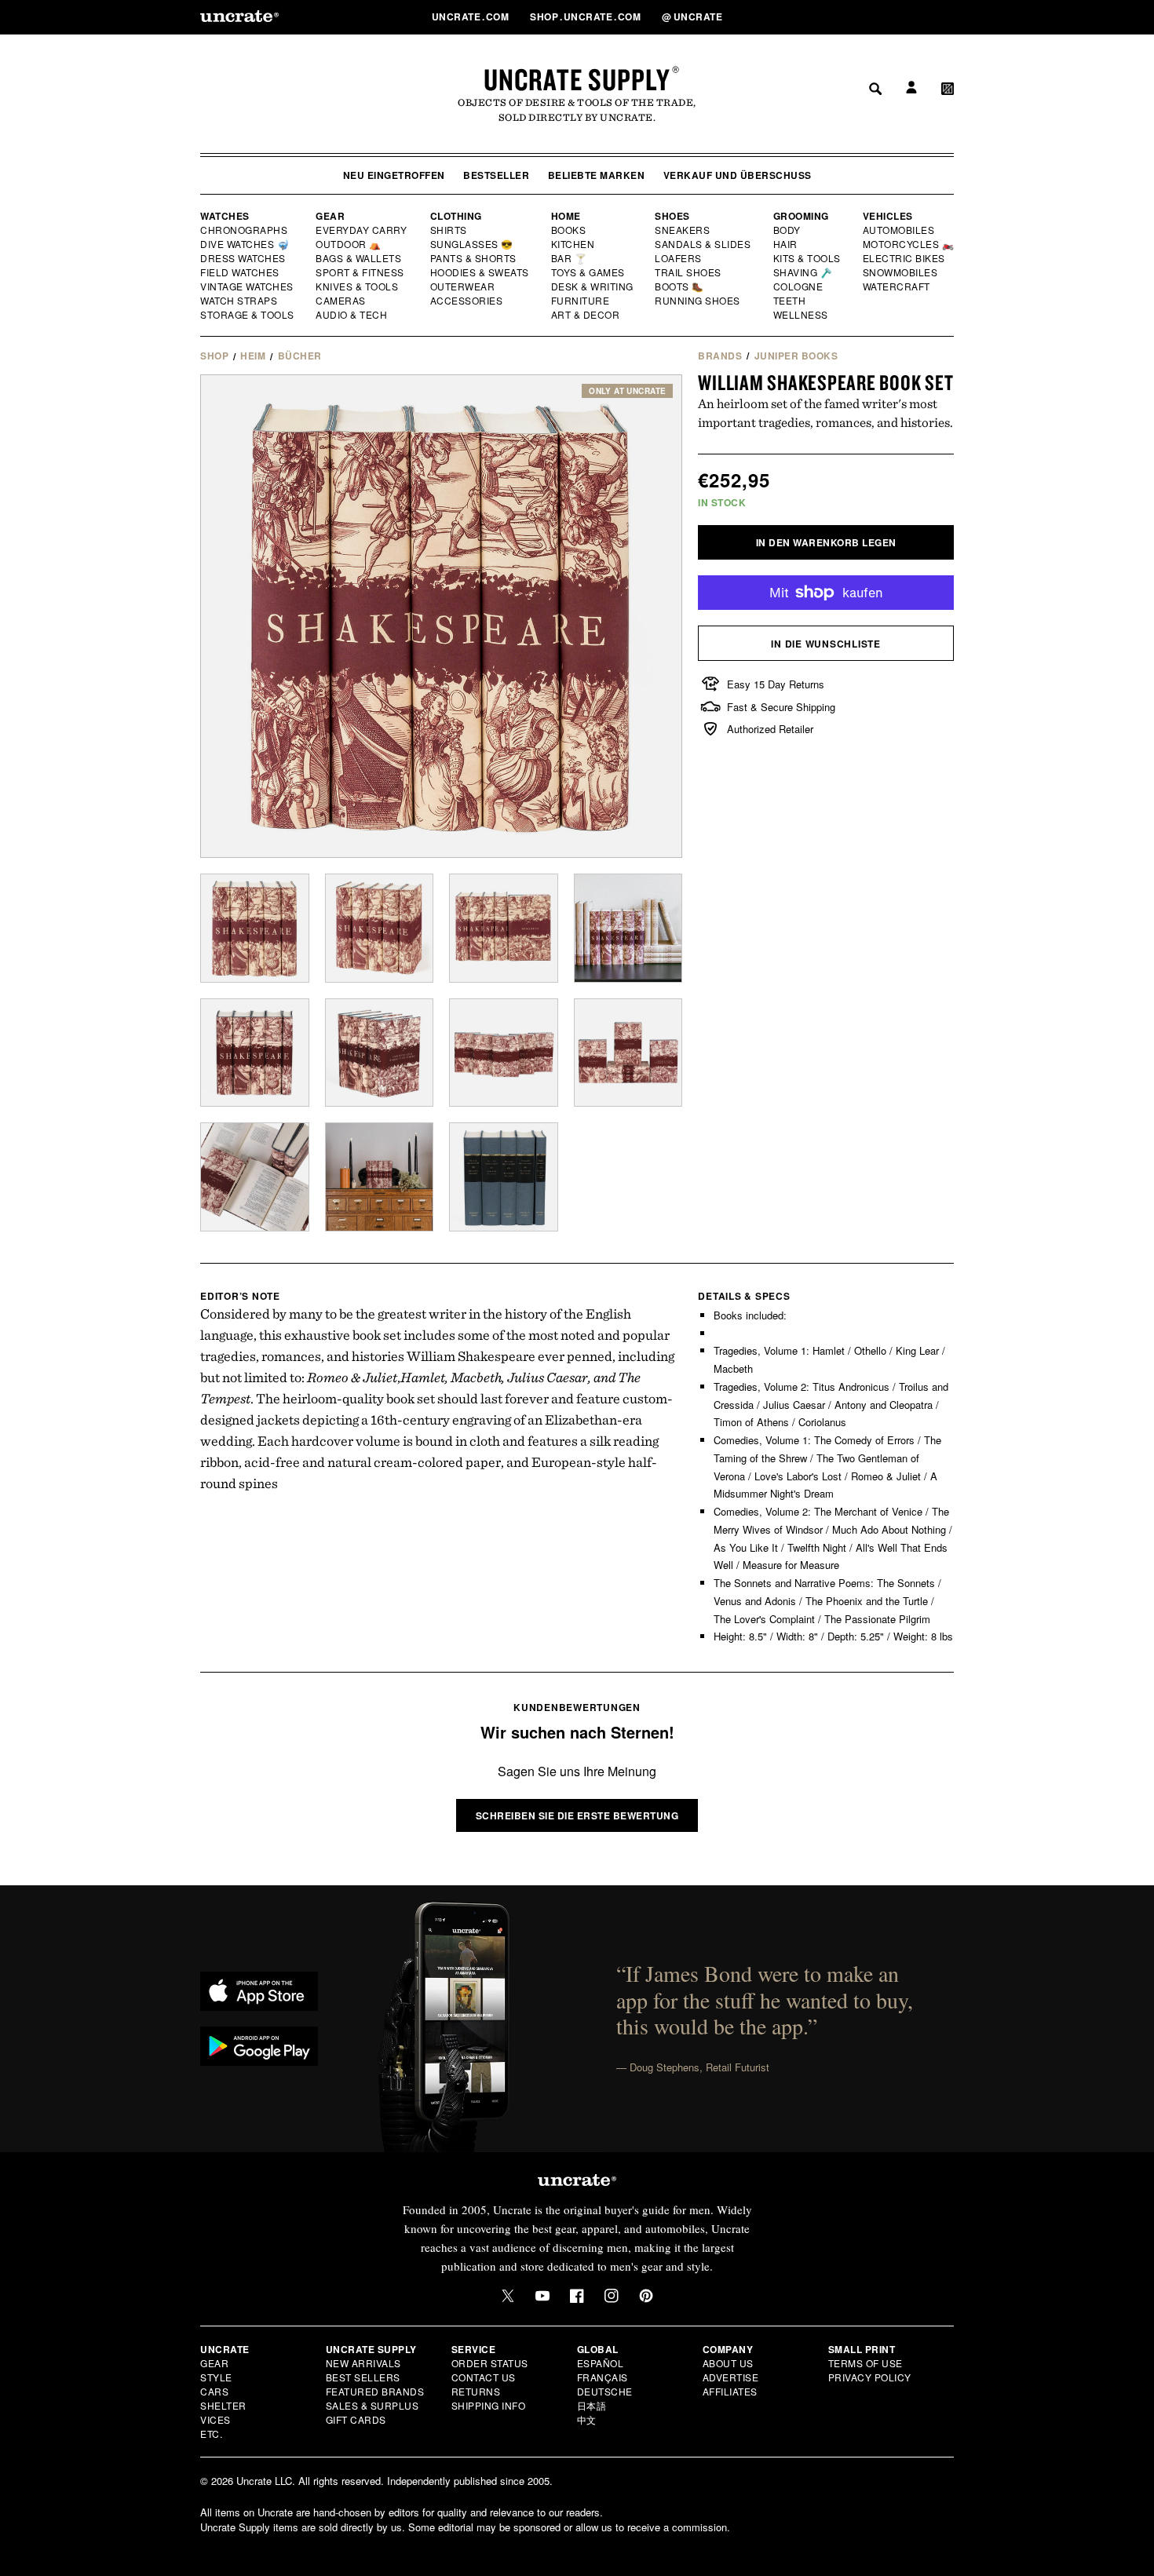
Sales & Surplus (372, 2405)
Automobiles (900, 230)
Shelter (223, 2405)
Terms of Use (865, 2363)
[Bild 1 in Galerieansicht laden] (255, 928)
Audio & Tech (352, 315)
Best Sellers (363, 2377)
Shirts (449, 230)
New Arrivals (363, 2363)
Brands (720, 356)
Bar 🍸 (570, 258)
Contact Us (484, 2377)
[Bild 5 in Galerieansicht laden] (255, 1053)
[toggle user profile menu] (909, 17)
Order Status (490, 2363)
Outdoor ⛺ (349, 244)
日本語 (592, 2405)
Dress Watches (244, 258)
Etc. (211, 2434)
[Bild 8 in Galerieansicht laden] (628, 1053)
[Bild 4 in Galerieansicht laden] (628, 928)
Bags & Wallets (360, 258)
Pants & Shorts (474, 258)
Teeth (790, 301)
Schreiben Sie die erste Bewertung (577, 1815)
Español (601, 2363)
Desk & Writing (593, 286)
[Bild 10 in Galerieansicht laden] (380, 1177)
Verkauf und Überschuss (738, 175)
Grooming (801, 216)
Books (570, 230)
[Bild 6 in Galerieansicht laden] (380, 1053)
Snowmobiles (901, 272)
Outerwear (463, 286)
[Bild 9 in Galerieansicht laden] (255, 1177)
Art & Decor (586, 315)
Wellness (801, 315)
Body (787, 230)
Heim (253, 356)
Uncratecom (472, 16)
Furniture (581, 301)
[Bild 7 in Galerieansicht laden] (504, 1053)
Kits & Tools (808, 258)
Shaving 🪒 (803, 272)
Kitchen (574, 244)
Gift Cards (356, 2419)
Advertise (731, 2377)
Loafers (679, 258)
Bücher (300, 356)
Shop (214, 356)
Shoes (672, 216)
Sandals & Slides (704, 244)
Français (603, 2377)
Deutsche (605, 2391)
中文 (587, 2419)
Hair (786, 244)
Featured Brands (375, 2391)
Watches (225, 216)
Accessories (467, 301)
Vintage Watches (248, 286)
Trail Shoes (688, 272)
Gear (330, 216)
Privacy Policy (870, 2377)
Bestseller (496, 175)
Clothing (456, 216)
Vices (215, 2419)
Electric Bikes (905, 258)
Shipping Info (489, 2405)
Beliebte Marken (597, 175)
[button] (948, 16)
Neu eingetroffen (394, 175)
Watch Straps (240, 301)
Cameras (341, 301)
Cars (214, 2391)
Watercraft (897, 286)
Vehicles (888, 216)
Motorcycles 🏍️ (909, 244)
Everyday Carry (363, 230)
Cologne (798, 286)
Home (566, 216)
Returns (476, 2391)
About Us (728, 2363)
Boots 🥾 (680, 286)
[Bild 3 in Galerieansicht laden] (504, 928)
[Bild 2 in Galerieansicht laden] (380, 928)
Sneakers (683, 230)
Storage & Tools (248, 315)
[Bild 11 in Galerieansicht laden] (504, 1177)
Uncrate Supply (577, 79)
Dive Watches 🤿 (245, 244)
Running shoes (698, 301)
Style (216, 2377)
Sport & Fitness (360, 272)
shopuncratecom (587, 16)
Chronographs (244, 230)
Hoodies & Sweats (480, 272)
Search (870, 16)
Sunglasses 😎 (472, 244)
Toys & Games (589, 272)
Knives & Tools (358, 286)
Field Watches (241, 272)
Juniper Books (796, 356)
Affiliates (730, 2391)
